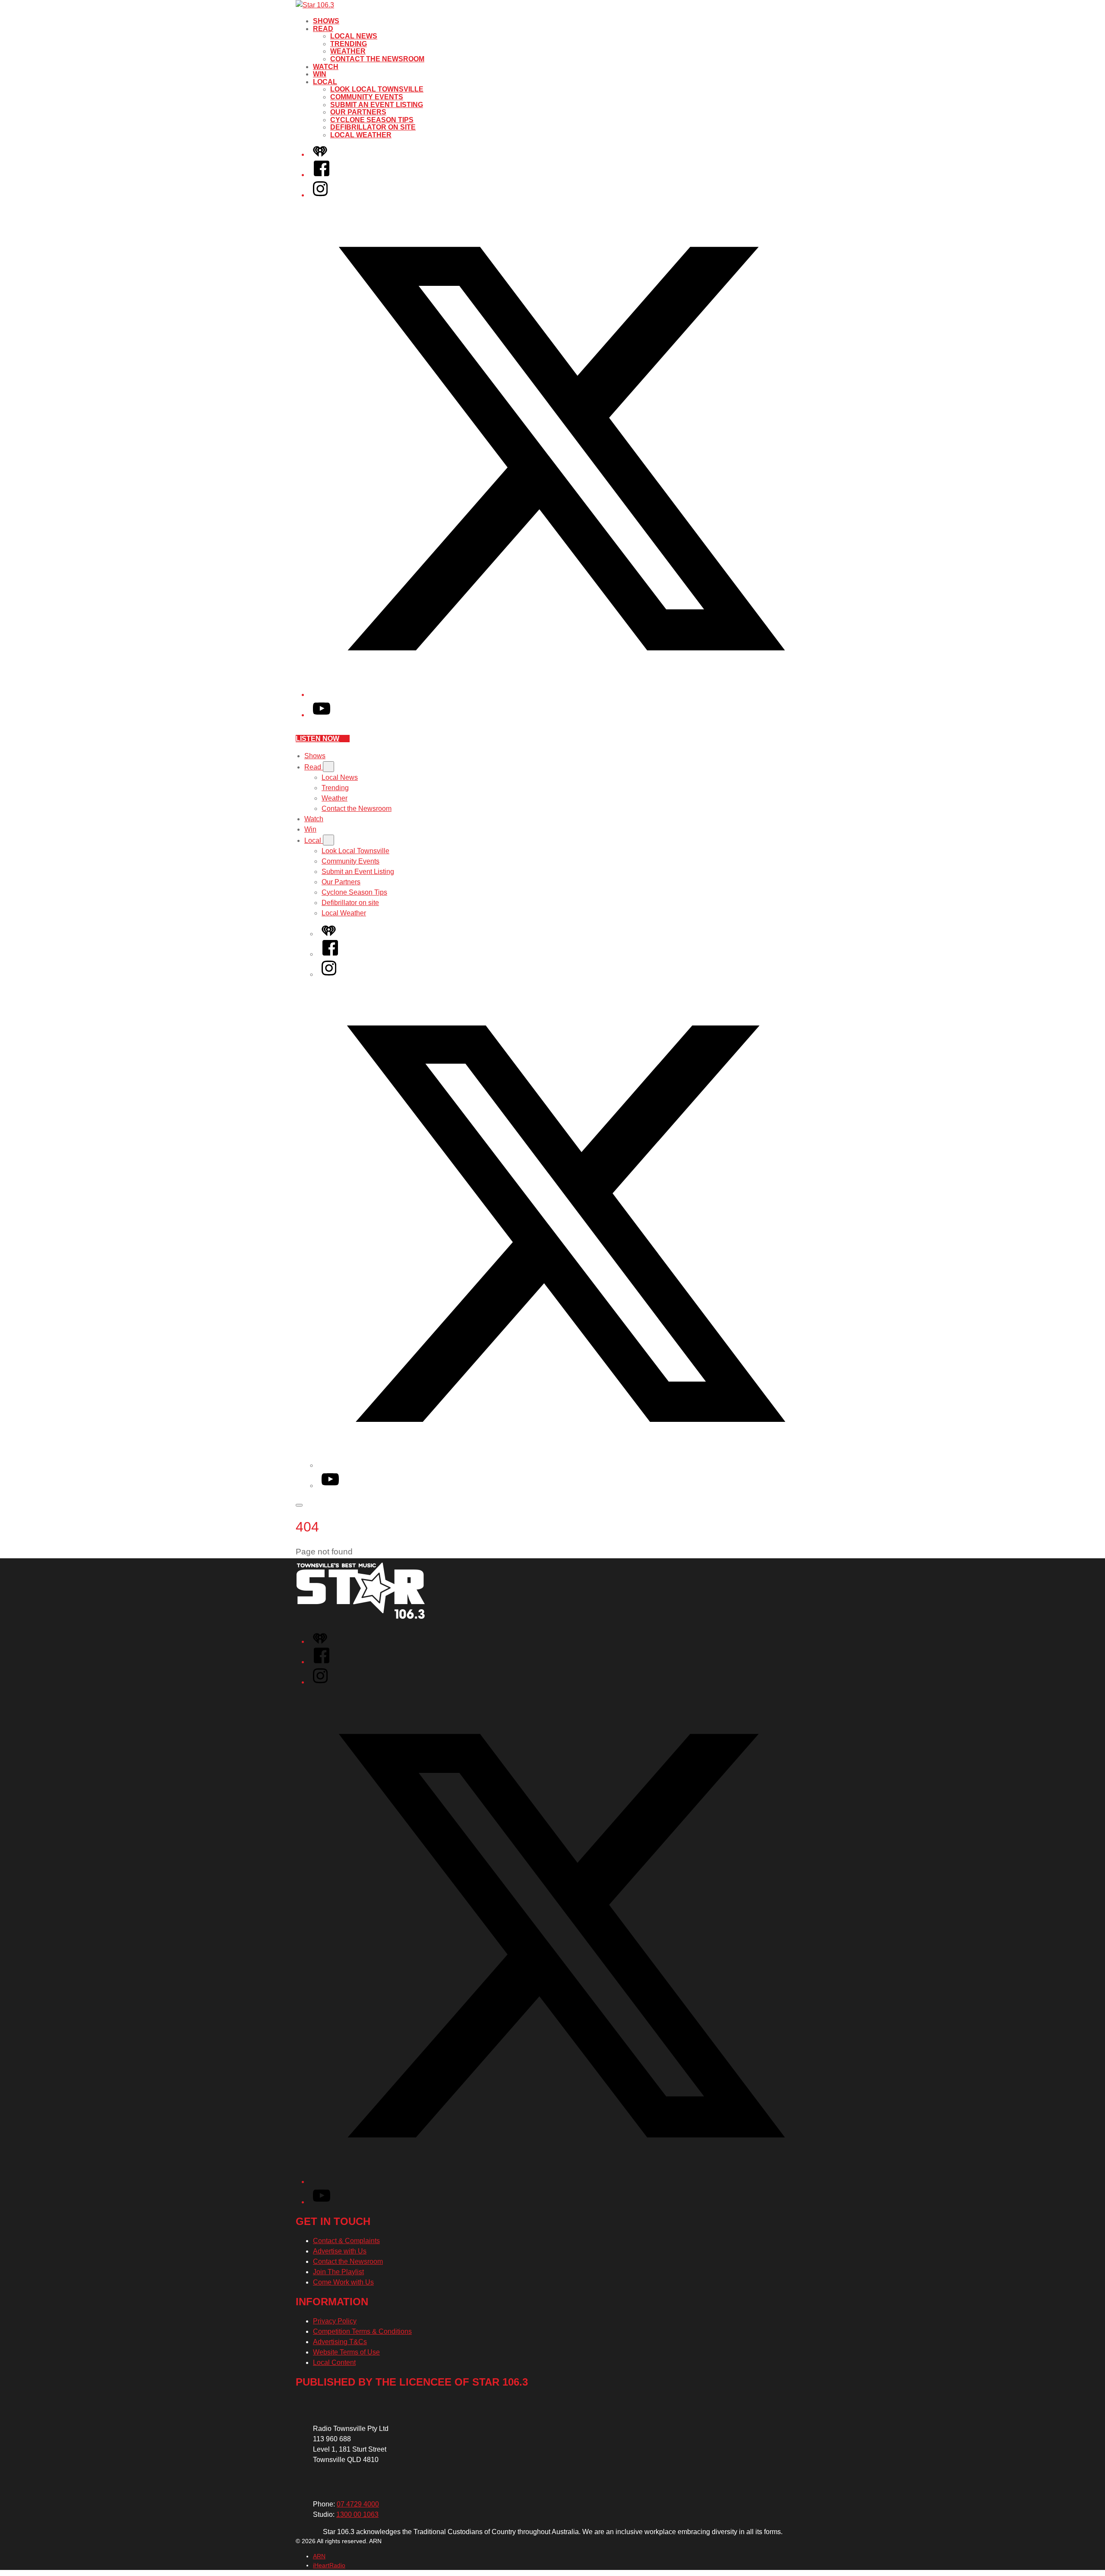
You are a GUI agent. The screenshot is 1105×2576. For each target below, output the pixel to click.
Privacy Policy (335, 2321)
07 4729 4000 (358, 2504)
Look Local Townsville (377, 89)
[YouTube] (322, 715)
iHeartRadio (329, 2565)
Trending (349, 44)
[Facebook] (322, 175)
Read (323, 29)
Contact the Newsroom (377, 59)
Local (325, 82)
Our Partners (358, 112)
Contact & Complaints (346, 2241)
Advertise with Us (340, 2251)
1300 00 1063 (357, 2514)
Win (320, 74)
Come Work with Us (343, 2282)
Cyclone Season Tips (372, 120)
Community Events (367, 97)
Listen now (317, 739)
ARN (319, 2556)
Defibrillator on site (373, 127)
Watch (326, 67)
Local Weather (361, 135)
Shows (326, 21)
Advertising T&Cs (340, 2342)
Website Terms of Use (346, 2352)
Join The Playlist (338, 2272)
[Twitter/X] (561, 695)
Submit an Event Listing (377, 105)
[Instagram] (320, 195)
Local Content (334, 2362)
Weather (348, 51)
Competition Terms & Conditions (362, 2331)
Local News (354, 36)
